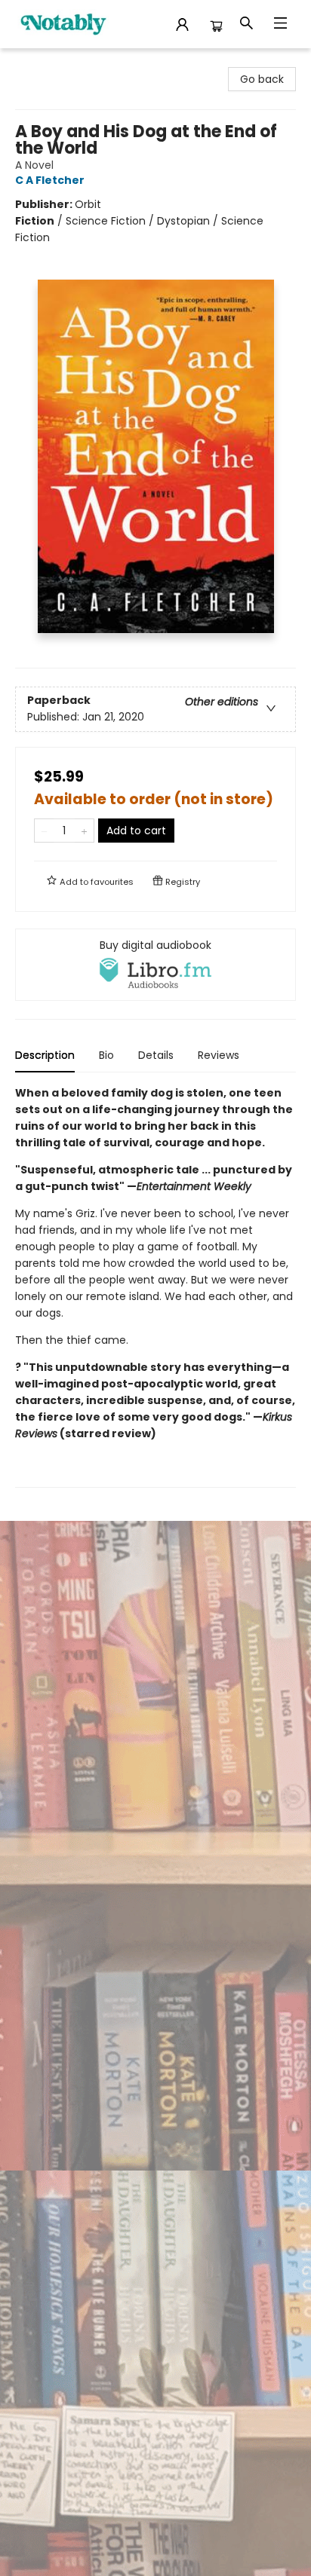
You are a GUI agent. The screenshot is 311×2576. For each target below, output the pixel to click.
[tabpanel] (155, 1286)
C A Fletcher (50, 180)
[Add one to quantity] (84, 831)
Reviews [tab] (219, 1055)
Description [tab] (45, 1055)
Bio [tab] (106, 1055)
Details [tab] (156, 1055)
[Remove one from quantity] (44, 831)
